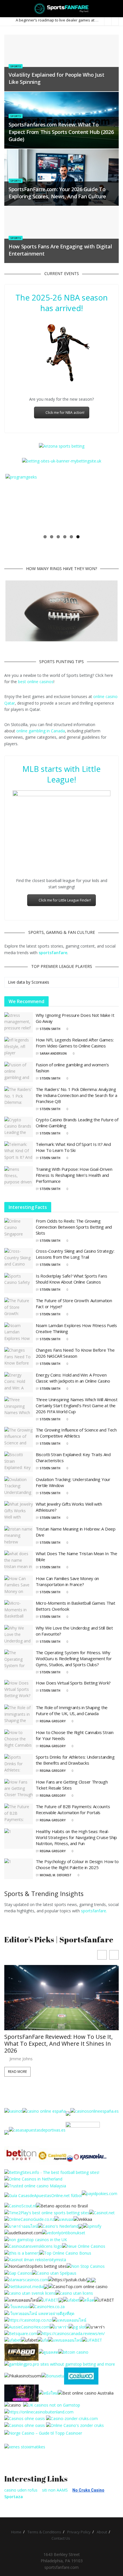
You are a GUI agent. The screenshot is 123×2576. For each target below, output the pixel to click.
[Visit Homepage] (62, 9)
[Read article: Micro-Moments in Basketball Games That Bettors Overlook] (19, 1610)
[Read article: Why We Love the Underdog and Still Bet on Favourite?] (19, 1635)
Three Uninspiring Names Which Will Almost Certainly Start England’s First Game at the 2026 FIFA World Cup (77, 1405)
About (102, 2532)
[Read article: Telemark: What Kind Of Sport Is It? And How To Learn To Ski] (19, 1152)
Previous (14, 503)
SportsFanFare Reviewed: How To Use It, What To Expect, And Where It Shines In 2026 (58, 2044)
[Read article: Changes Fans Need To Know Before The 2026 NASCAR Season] (19, 1357)
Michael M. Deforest (56, 1875)
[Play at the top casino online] (86, 2393)
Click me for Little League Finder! (65, 900)
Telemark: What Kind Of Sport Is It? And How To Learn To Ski (73, 1147)
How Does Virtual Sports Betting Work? (73, 1683)
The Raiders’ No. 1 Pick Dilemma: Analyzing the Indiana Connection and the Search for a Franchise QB (77, 1095)
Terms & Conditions (44, 2532)
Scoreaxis (40, 982)
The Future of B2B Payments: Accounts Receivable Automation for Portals (73, 1809)
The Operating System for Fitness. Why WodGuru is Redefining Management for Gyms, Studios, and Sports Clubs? (74, 1658)
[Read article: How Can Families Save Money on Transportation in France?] (19, 1586)
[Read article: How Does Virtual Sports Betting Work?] (19, 1690)
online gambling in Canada (41, 731)
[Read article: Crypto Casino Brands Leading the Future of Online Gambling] (19, 1127)
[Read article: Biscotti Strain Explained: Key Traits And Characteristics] (19, 1462)
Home (16, 2532)
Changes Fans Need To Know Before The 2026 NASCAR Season (75, 1353)
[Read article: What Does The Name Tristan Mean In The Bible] (19, 1561)
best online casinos (36, 682)
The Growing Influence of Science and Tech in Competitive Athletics (76, 1433)
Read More (17, 2072)
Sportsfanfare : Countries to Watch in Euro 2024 (57, 20)
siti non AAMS (55, 2490)
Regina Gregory (53, 1721)
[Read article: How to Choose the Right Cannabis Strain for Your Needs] (19, 1740)
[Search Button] (116, 9)
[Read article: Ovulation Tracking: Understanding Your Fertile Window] (19, 1487)
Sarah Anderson (53, 1053)
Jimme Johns (21, 2059)
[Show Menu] (7, 9)
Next (109, 503)
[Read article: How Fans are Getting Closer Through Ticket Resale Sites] (19, 1789)
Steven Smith (50, 1029)
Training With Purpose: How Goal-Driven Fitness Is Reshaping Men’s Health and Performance (74, 1175)
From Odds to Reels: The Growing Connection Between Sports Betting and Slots (74, 1227)
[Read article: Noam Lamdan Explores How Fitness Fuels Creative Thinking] (19, 1333)
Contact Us (61, 2538)
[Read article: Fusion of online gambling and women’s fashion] (19, 1072)
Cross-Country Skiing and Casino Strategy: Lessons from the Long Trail (75, 1254)
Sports (16, 66)
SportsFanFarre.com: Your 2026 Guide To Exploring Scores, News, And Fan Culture (57, 193)
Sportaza (14, 2497)
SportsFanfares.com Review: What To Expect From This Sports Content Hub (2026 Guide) (61, 132)
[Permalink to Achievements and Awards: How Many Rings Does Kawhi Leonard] (61, 612)
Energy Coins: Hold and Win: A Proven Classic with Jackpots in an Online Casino (73, 1378)
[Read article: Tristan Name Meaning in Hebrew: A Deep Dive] (19, 1536)
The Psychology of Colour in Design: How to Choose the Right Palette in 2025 (77, 1864)
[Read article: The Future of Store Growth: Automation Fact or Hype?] (19, 1308)
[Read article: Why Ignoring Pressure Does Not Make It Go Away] (19, 1023)
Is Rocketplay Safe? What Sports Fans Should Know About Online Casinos (71, 1279)
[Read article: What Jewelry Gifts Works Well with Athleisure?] (19, 1511)
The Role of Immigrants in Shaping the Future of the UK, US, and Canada (72, 1710)
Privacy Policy (79, 2532)
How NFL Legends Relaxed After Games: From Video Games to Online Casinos (75, 1043)
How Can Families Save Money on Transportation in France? (67, 1581)
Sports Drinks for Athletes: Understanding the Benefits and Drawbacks (75, 1760)
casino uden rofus (21, 2490)
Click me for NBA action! (65, 413)
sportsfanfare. (94, 1911)
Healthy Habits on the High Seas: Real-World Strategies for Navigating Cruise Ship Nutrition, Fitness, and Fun (76, 1837)
